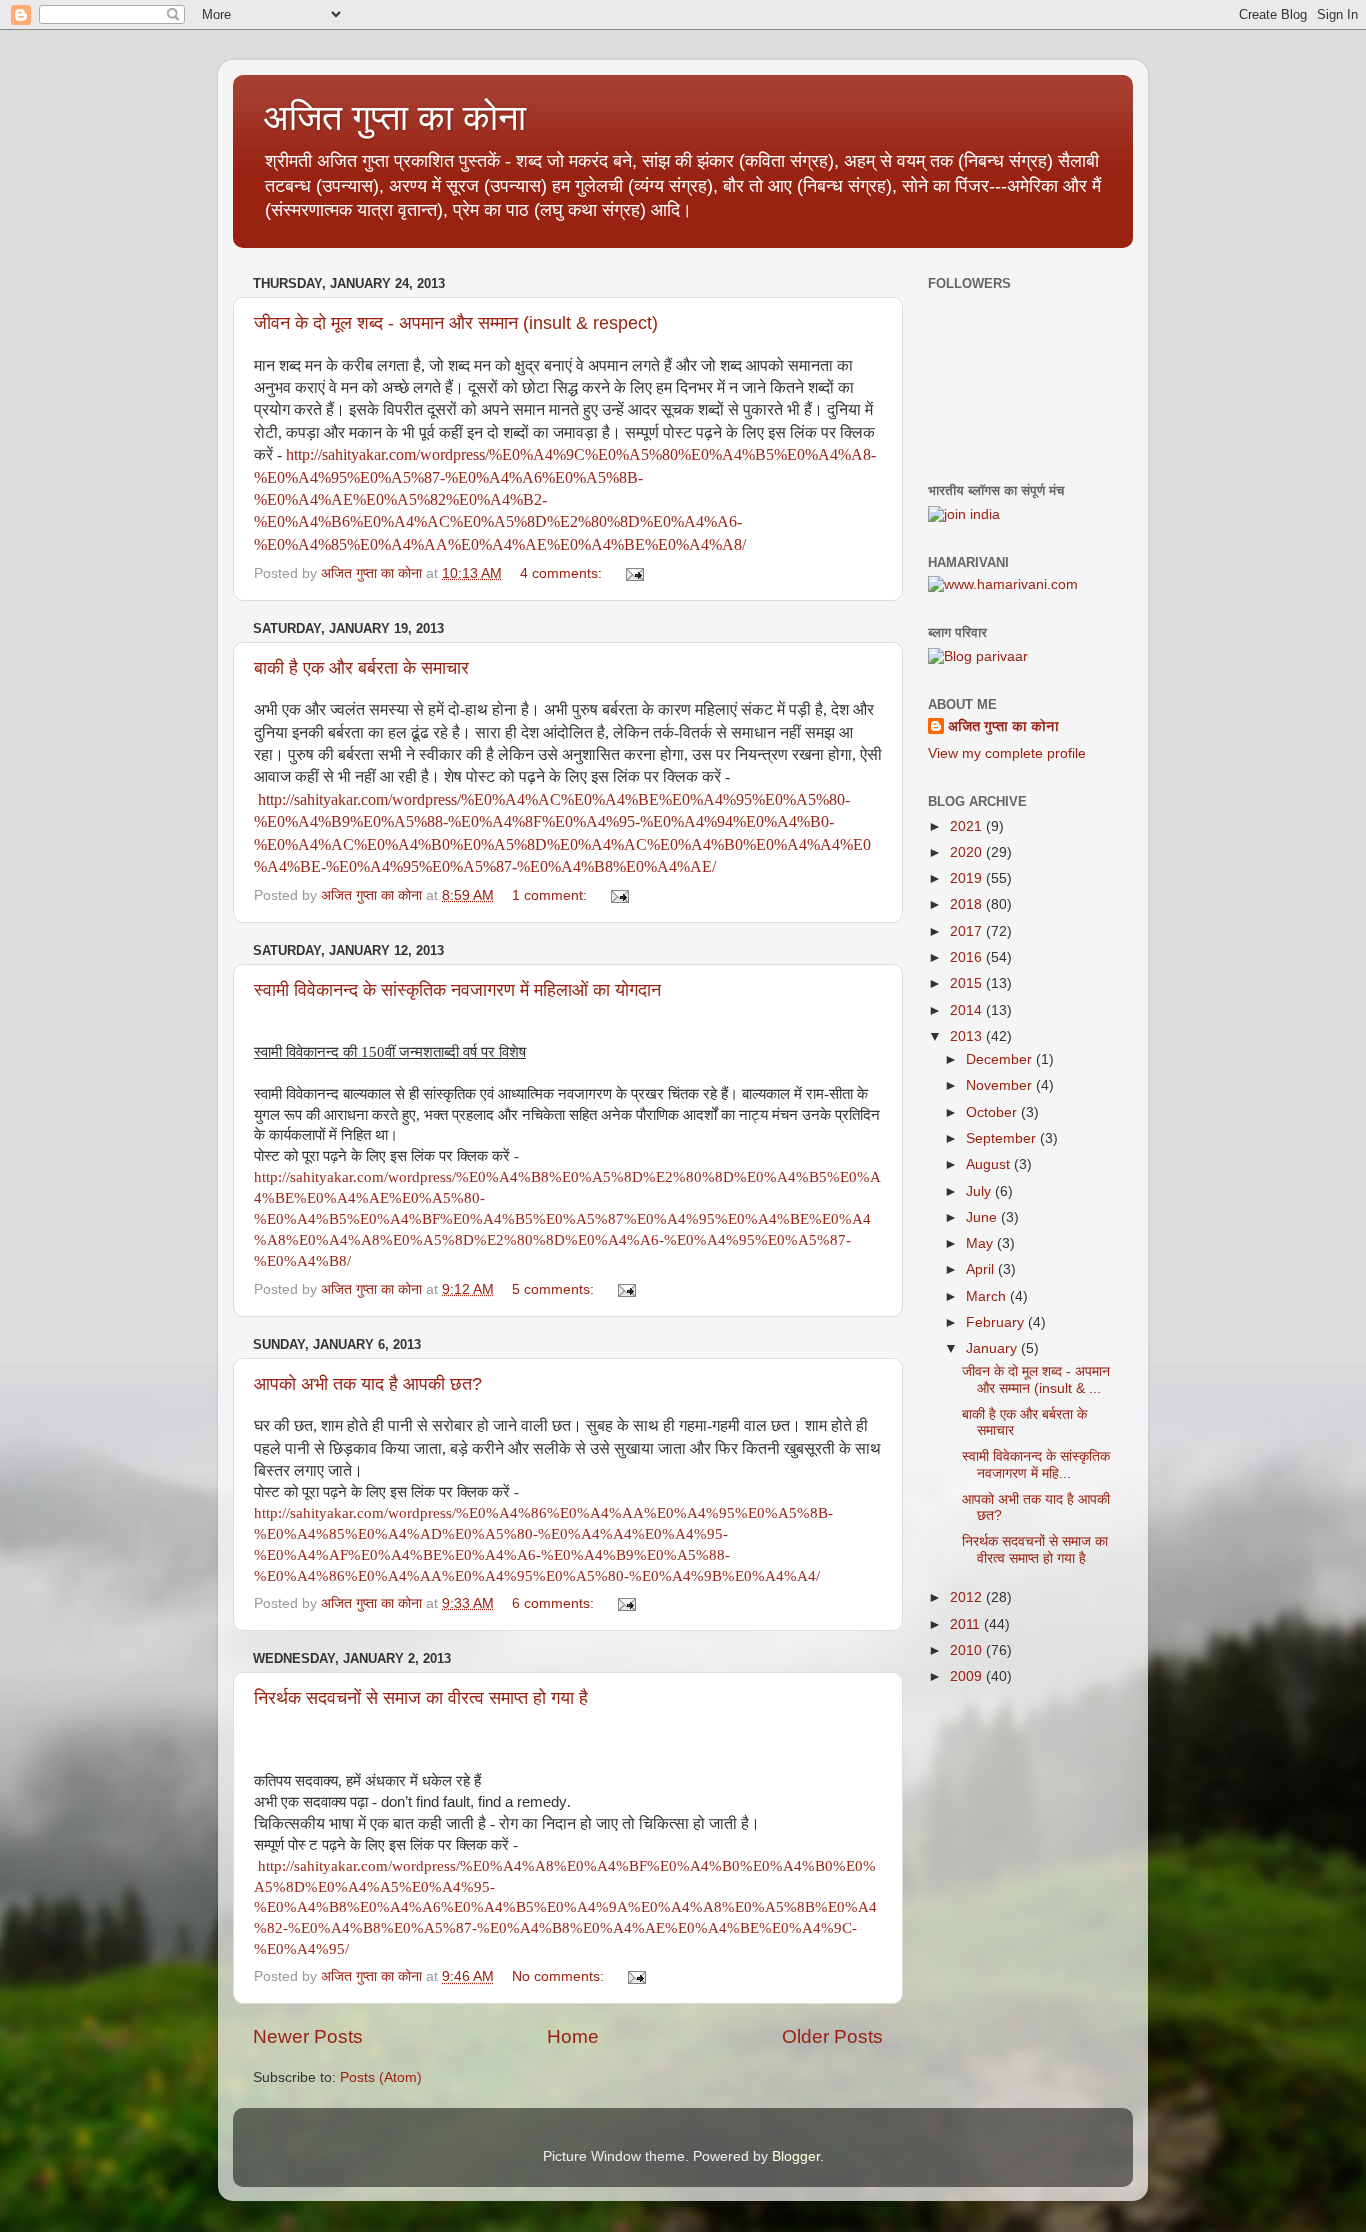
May (981, 1243)
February (997, 1322)
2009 (968, 1676)
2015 (968, 983)
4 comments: (563, 573)
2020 (968, 852)
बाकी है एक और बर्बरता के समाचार (361, 668)
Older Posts (832, 2036)
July (980, 1191)
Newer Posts (308, 2036)
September (1003, 1138)
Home (573, 2036)
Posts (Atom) (381, 2077)
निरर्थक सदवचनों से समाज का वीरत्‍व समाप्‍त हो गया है (421, 1698)
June (983, 1217)
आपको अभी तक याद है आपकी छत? (368, 1384)
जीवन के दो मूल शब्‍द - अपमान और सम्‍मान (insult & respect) (456, 323)
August (990, 1164)
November (1001, 1085)
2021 (968, 826)
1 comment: (551, 895)
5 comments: (555, 1289)
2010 (968, 1650)
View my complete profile (1007, 753)
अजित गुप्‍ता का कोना (394, 117)
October (993, 1112)
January (993, 1348)
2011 (967, 1624)
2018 (968, 904)
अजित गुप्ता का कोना (1003, 726)
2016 (968, 957)
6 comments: (555, 1603)
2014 (968, 1010)
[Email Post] (633, 573)
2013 (968, 1036)
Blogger (796, 2156)
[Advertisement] (1028, 1819)
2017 (968, 931)
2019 (968, 878)
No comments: (560, 1976)
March (988, 1296)
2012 (968, 1597)
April (982, 1269)
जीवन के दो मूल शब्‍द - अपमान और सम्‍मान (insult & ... (1036, 1379)
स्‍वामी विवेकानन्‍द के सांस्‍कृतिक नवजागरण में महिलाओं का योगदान (457, 990)
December (1001, 1059)
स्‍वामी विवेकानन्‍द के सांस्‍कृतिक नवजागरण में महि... (1036, 1464)
